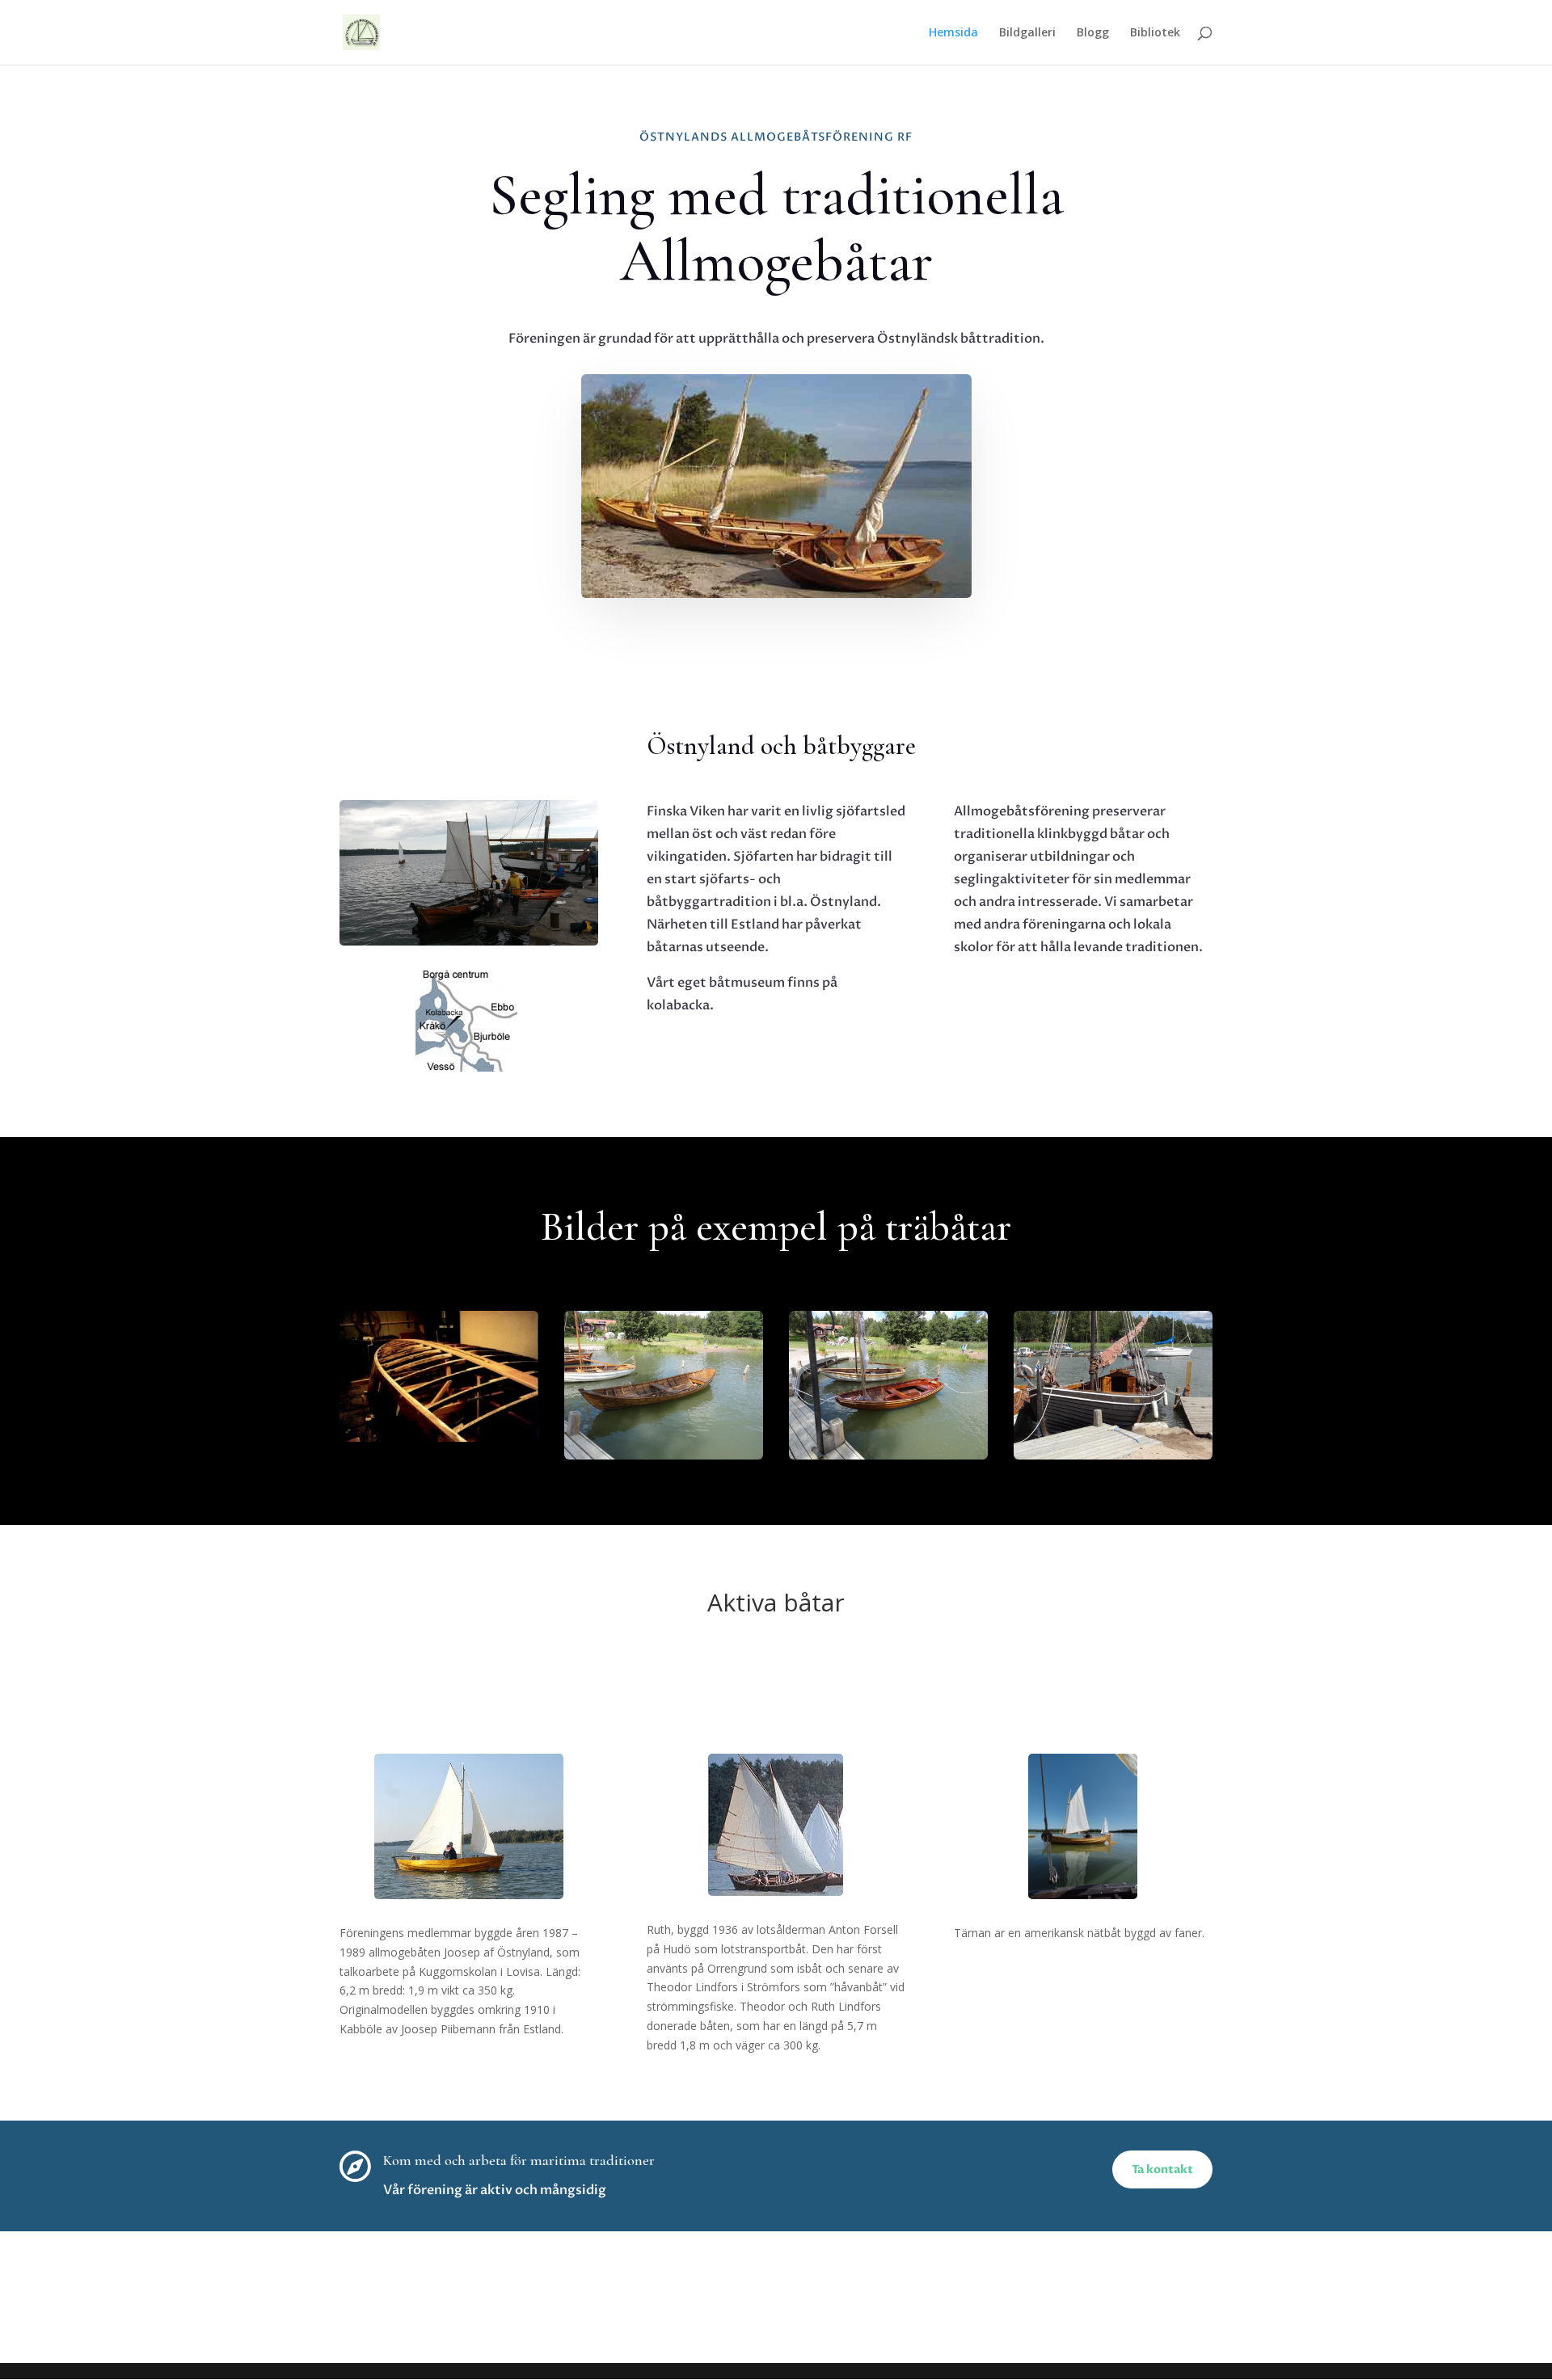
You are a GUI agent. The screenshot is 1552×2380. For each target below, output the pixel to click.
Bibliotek (1155, 33)
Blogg (1093, 33)
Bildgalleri (1027, 33)
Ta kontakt (1162, 2169)
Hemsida (953, 33)
